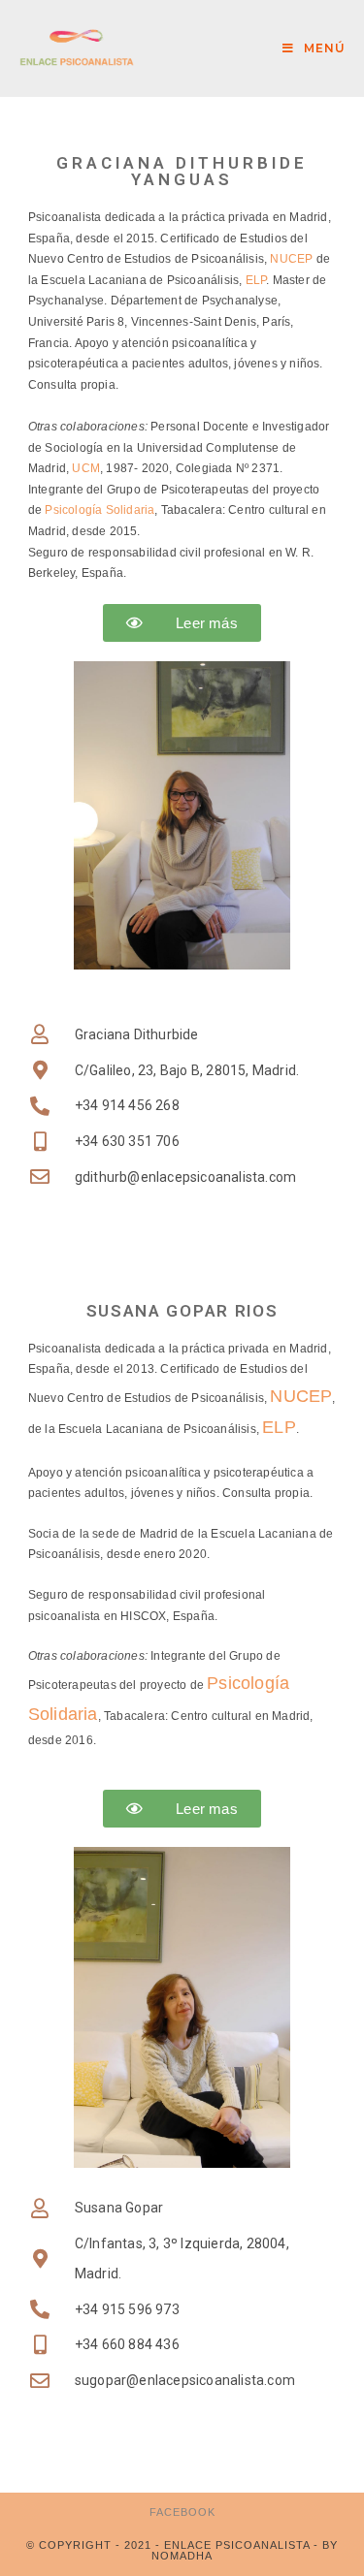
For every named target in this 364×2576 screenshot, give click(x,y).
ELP (256, 280)
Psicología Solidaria (99, 510)
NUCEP (291, 259)
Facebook (182, 2512)
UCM (86, 468)
